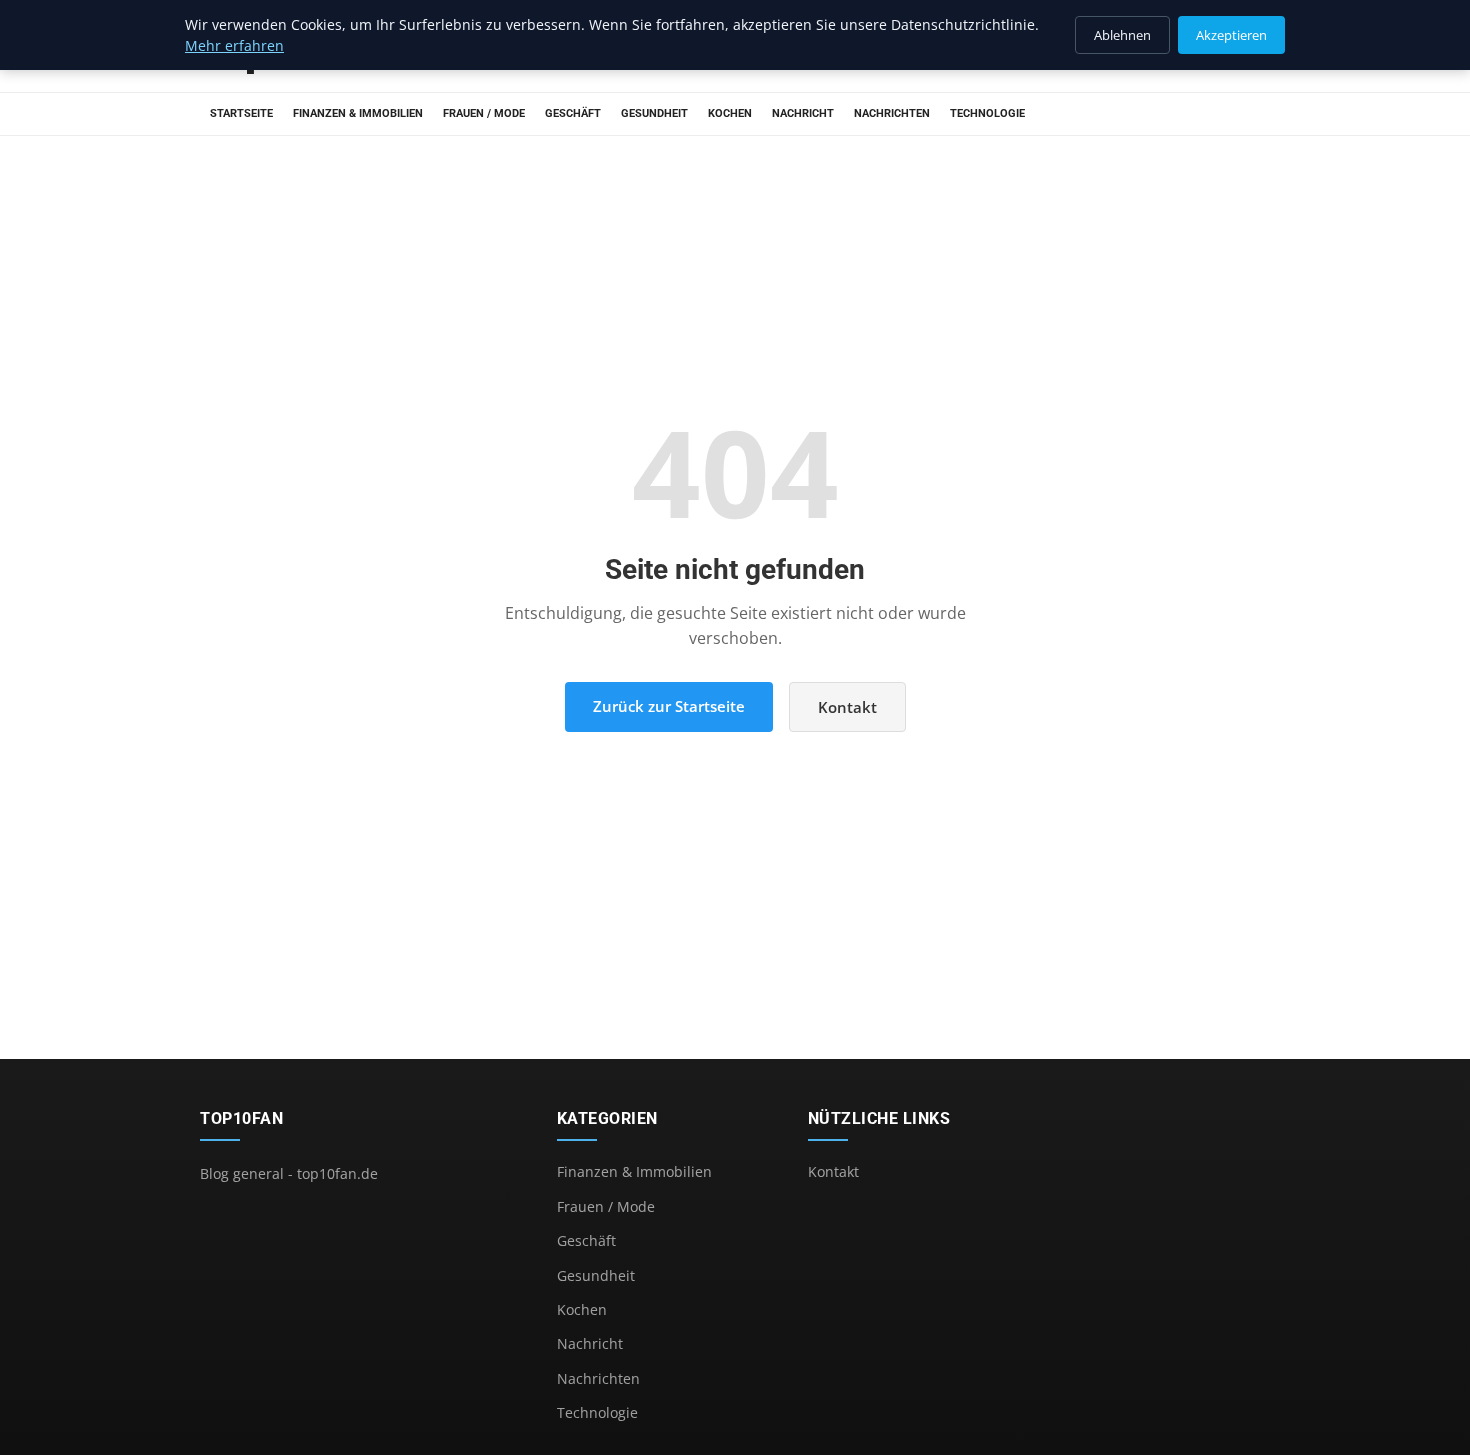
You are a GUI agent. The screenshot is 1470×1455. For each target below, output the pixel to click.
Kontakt (847, 707)
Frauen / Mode (484, 113)
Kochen (730, 113)
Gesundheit (654, 113)
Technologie (987, 113)
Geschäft (573, 113)
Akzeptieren (1231, 35)
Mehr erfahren (234, 45)
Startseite (241, 113)
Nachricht (803, 113)
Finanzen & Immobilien (358, 113)
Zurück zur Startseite (669, 706)
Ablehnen (1122, 35)
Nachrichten (892, 113)
